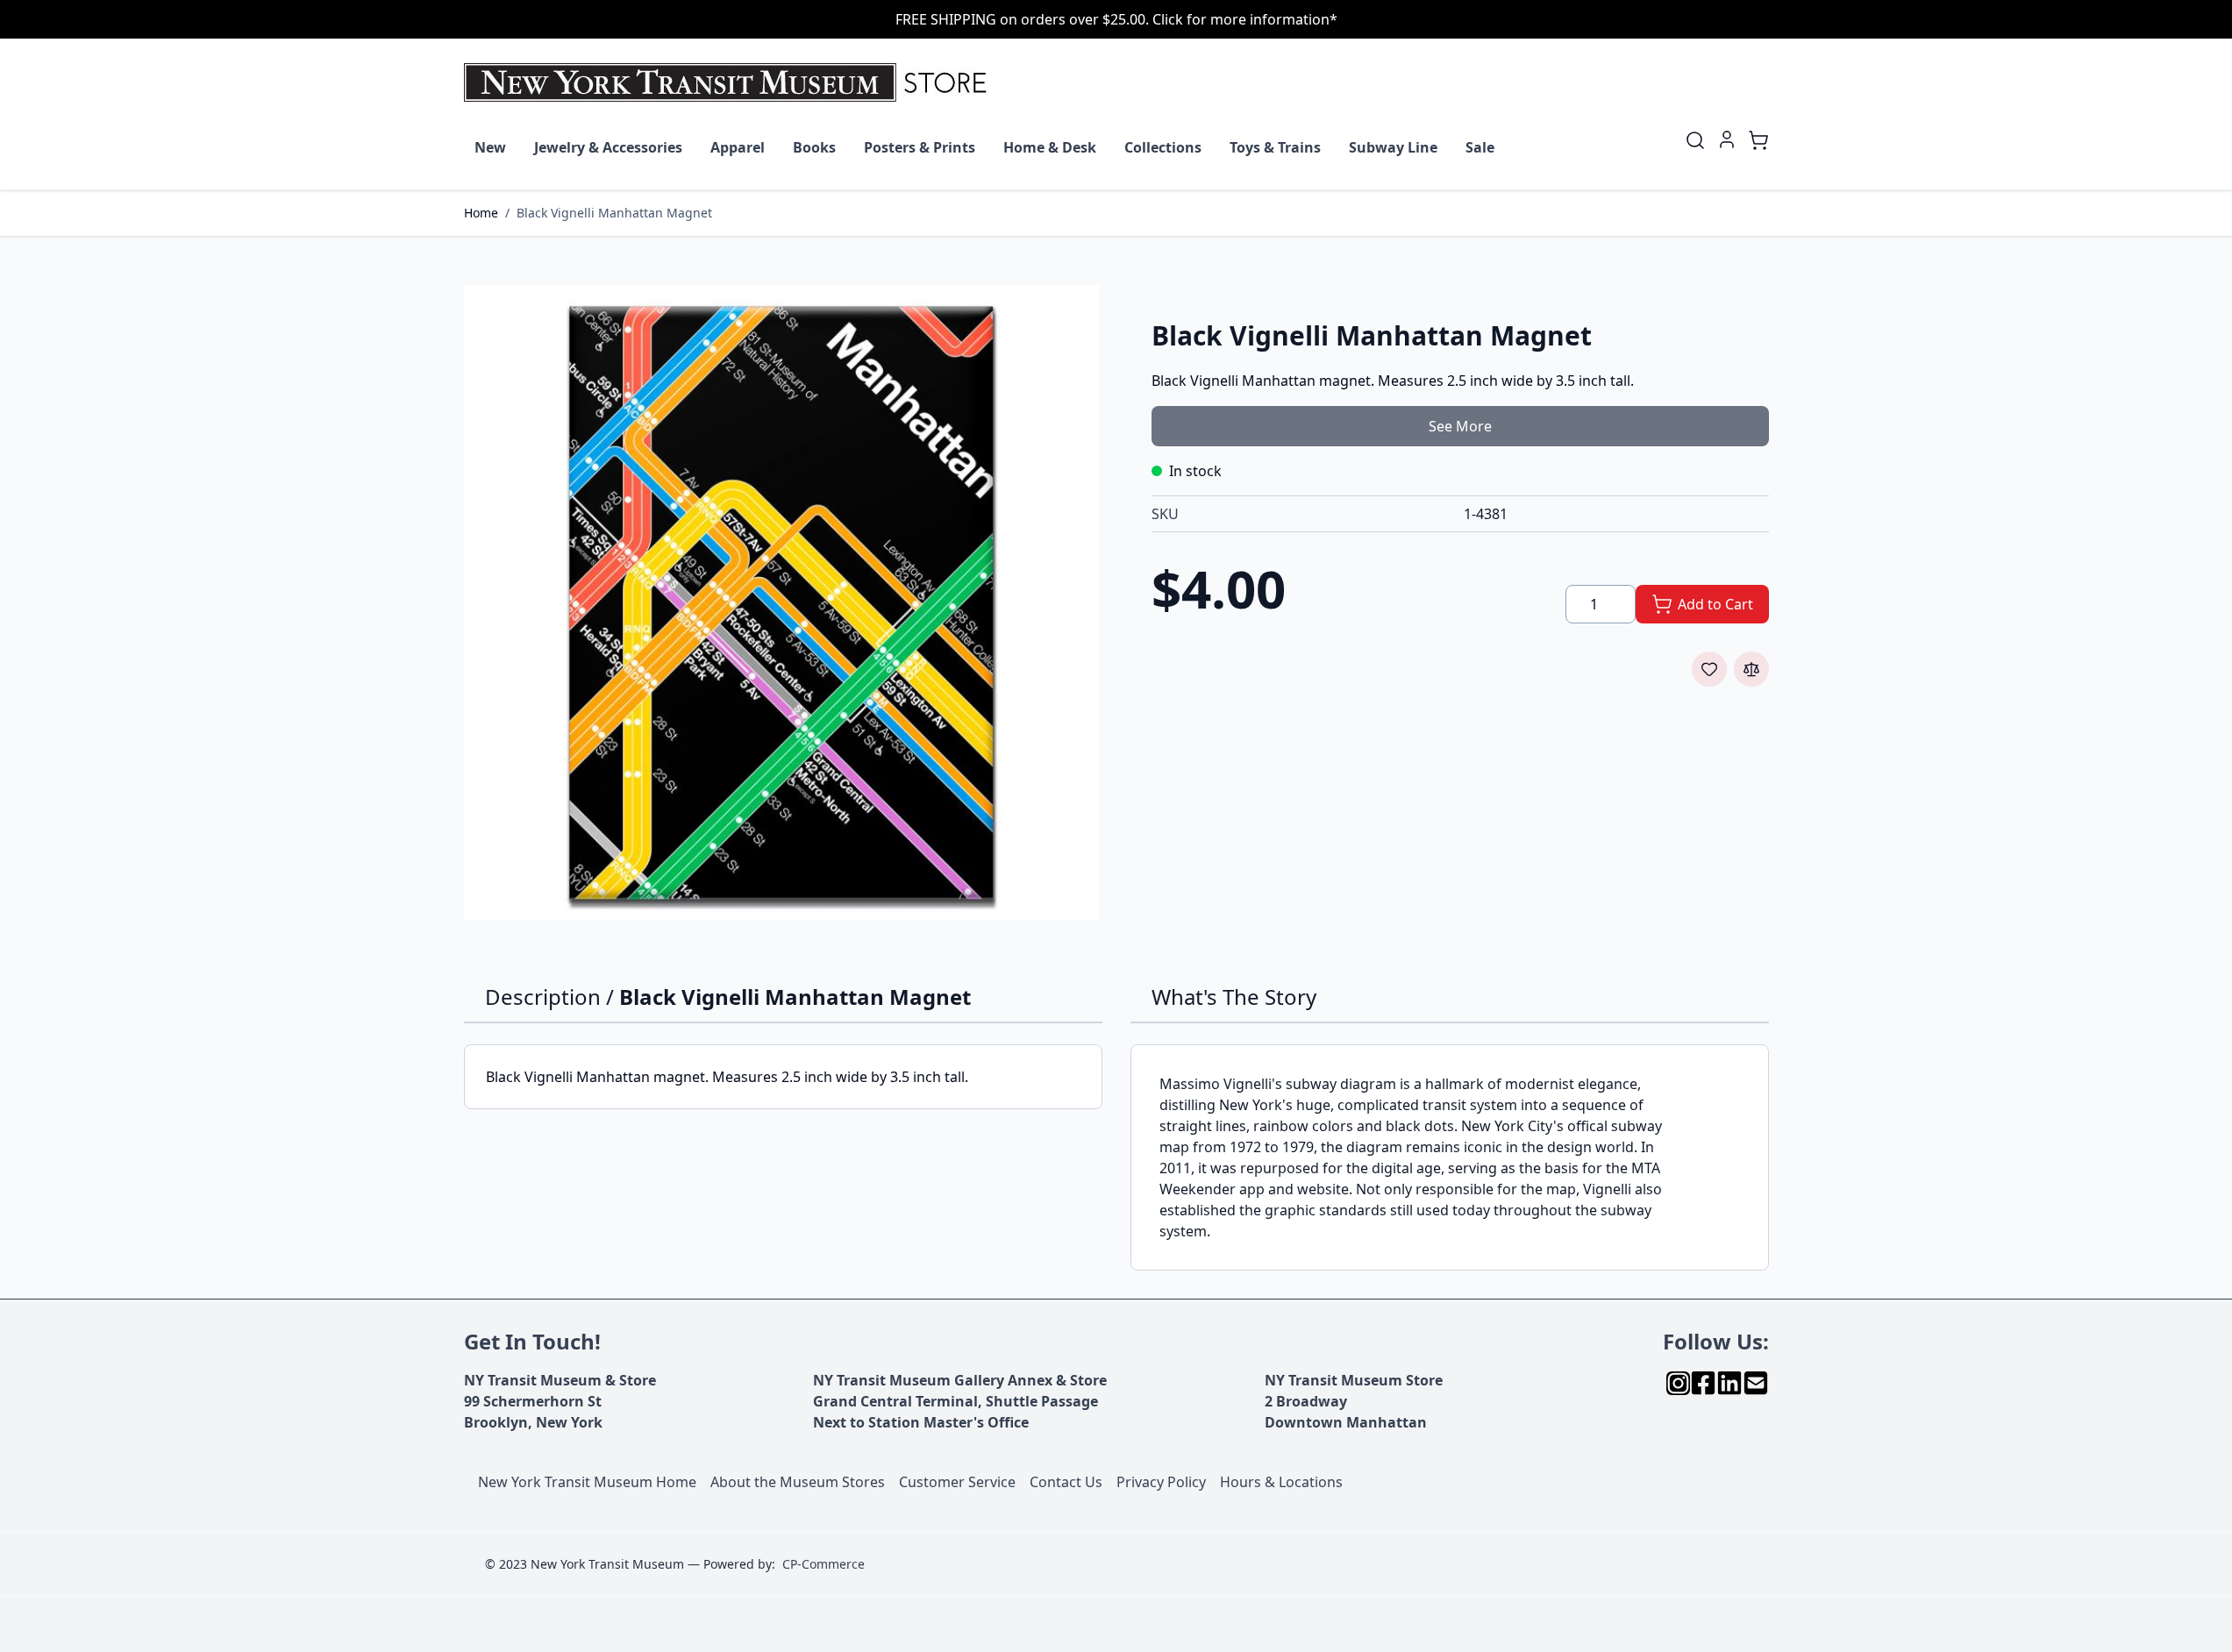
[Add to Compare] (1751, 669)
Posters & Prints (920, 147)
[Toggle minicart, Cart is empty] (1758, 140)
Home (481, 213)
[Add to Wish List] (1709, 669)
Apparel (738, 147)
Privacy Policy (1161, 1482)
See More (1460, 426)
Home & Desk (1050, 147)
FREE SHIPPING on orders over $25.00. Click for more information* (1116, 19)
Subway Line (1393, 147)
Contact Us (1066, 1482)
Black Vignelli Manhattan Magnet (614, 213)
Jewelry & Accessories (608, 147)
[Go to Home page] (729, 82)
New (490, 147)
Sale (1480, 147)
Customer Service (957, 1482)
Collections (1163, 147)
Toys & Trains (1275, 147)
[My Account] (1727, 139)
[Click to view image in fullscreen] (781, 602)
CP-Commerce (824, 1564)
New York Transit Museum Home (587, 1482)
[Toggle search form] (1695, 140)
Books (814, 147)
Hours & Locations (1281, 1482)
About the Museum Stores (798, 1482)
